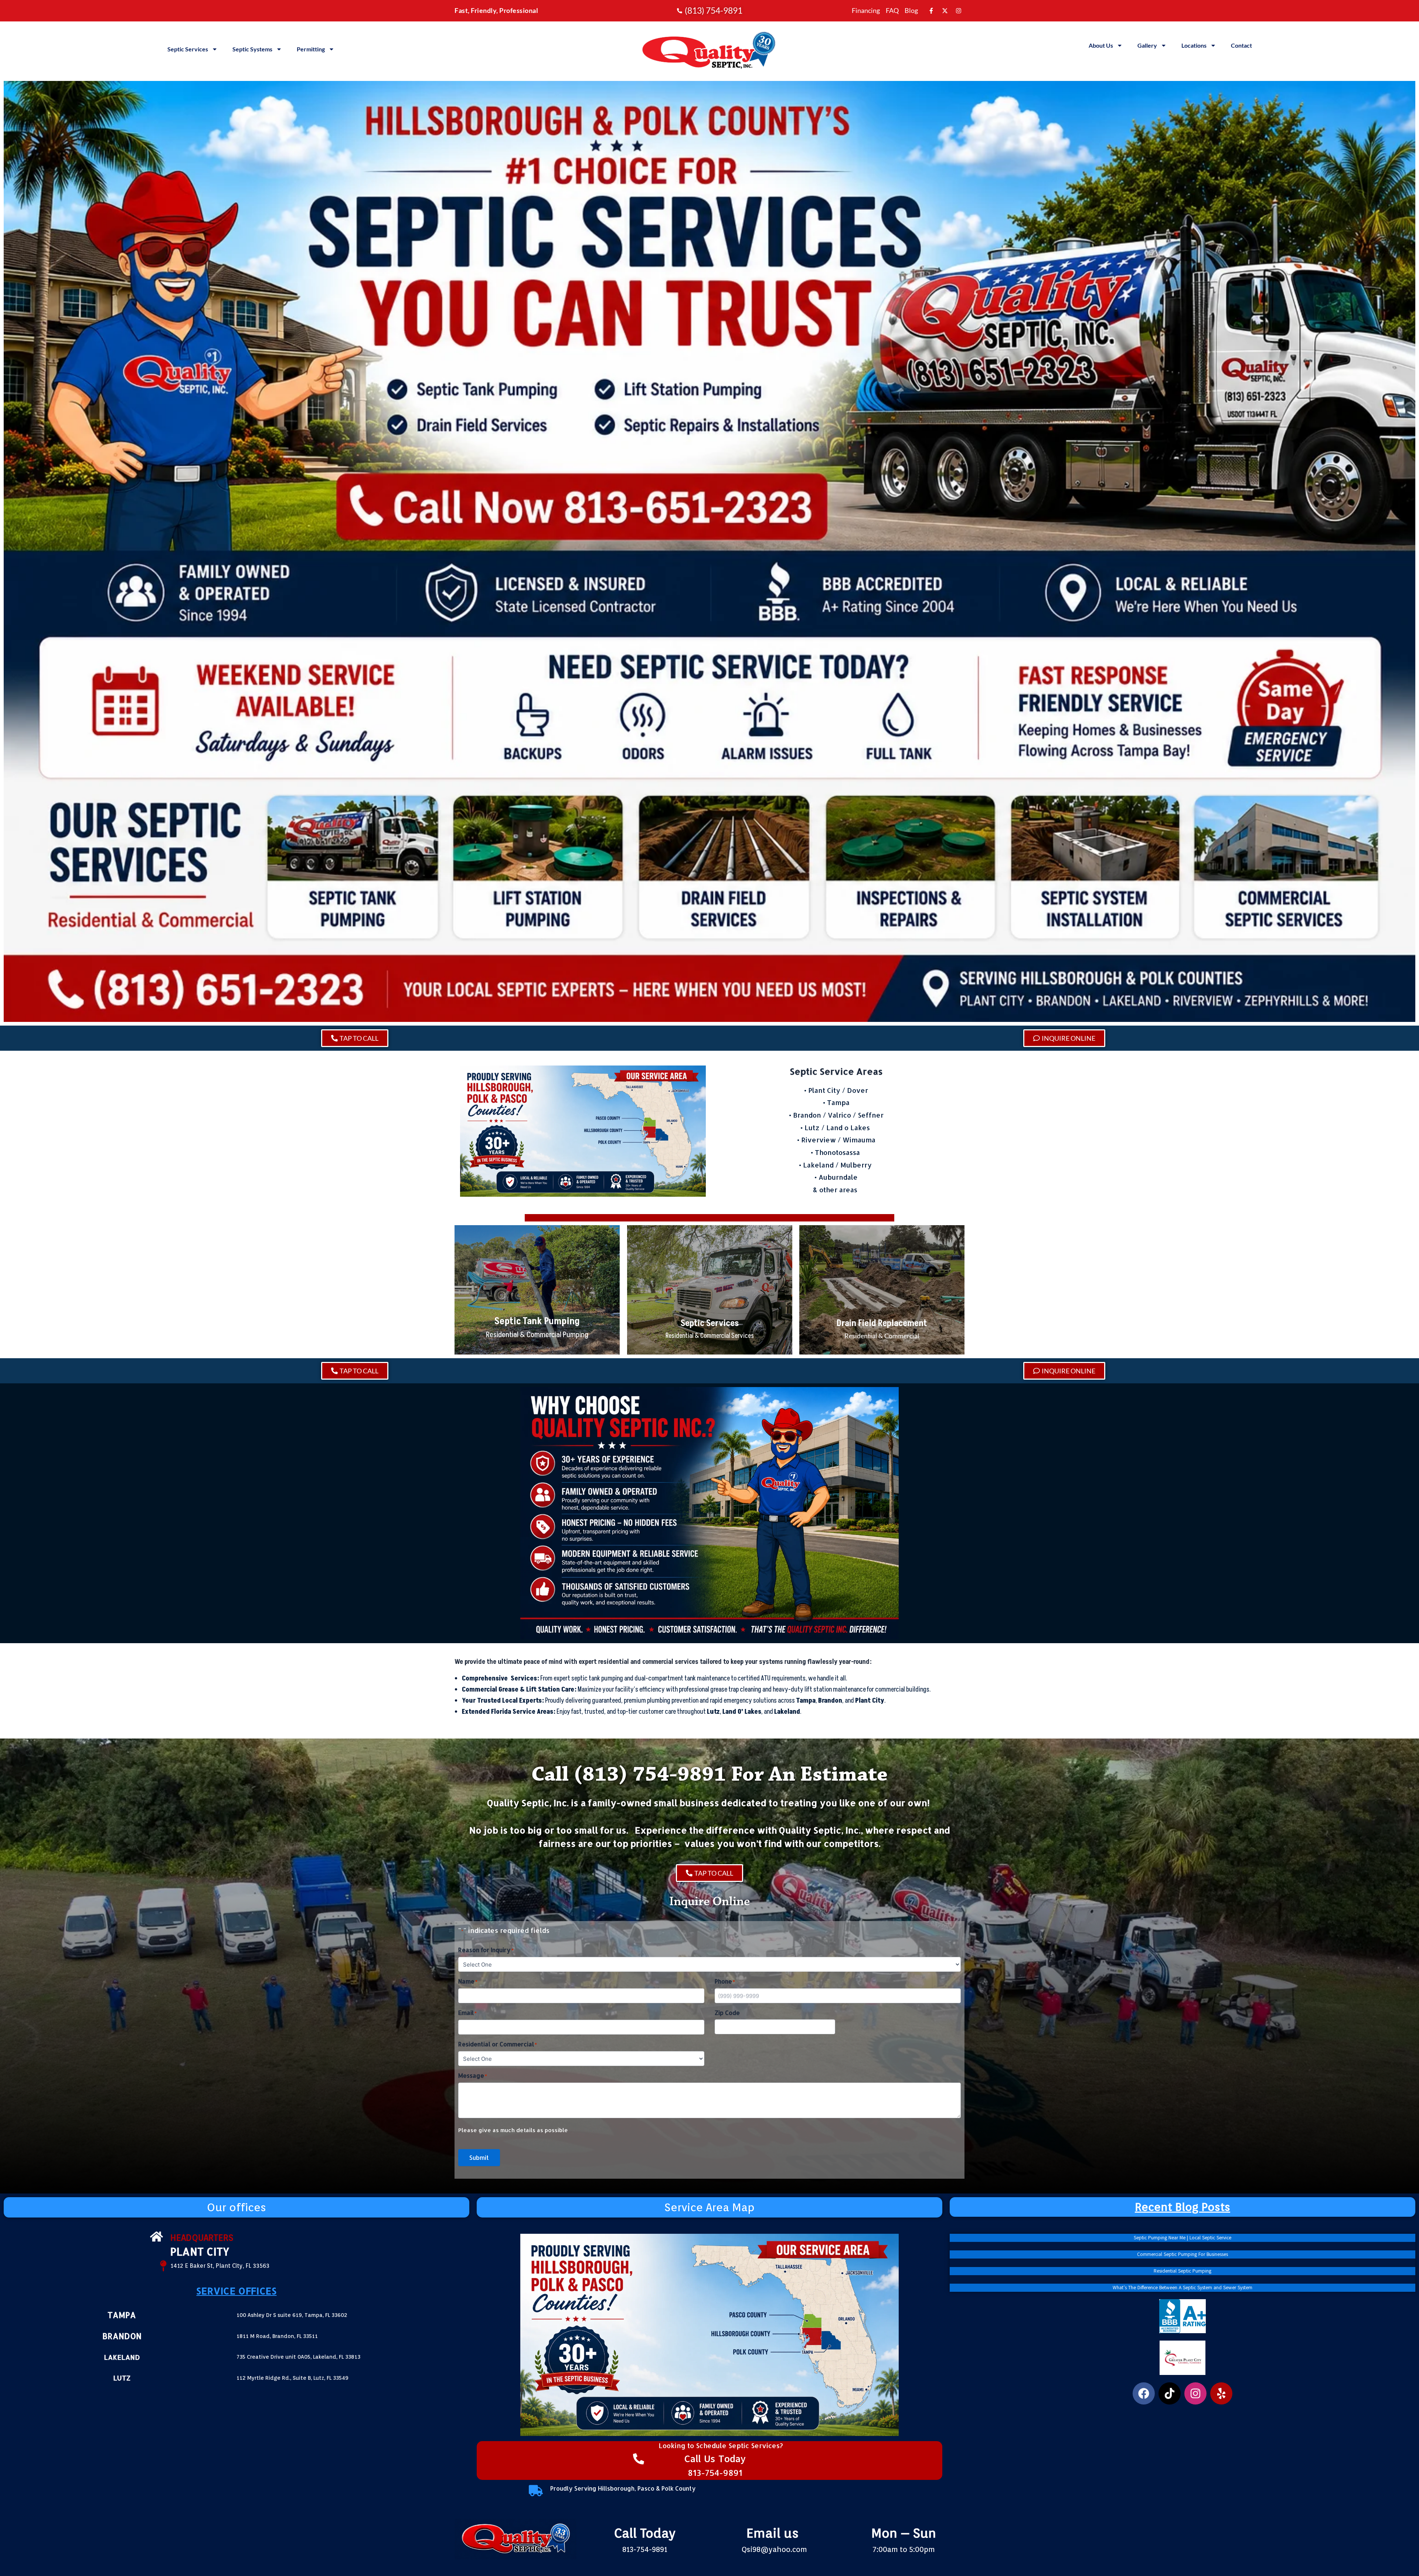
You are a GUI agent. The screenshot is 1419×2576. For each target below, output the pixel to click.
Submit (479, 2157)
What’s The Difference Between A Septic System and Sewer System (1182, 2288)
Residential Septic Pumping (1182, 2271)
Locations (1194, 45)
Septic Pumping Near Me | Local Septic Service (1182, 2238)
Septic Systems (252, 49)
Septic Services (188, 49)
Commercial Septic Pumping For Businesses (1182, 2254)
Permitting (311, 49)
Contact (1241, 45)
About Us (1101, 45)
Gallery (1147, 45)
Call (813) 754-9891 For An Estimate (709, 1775)
